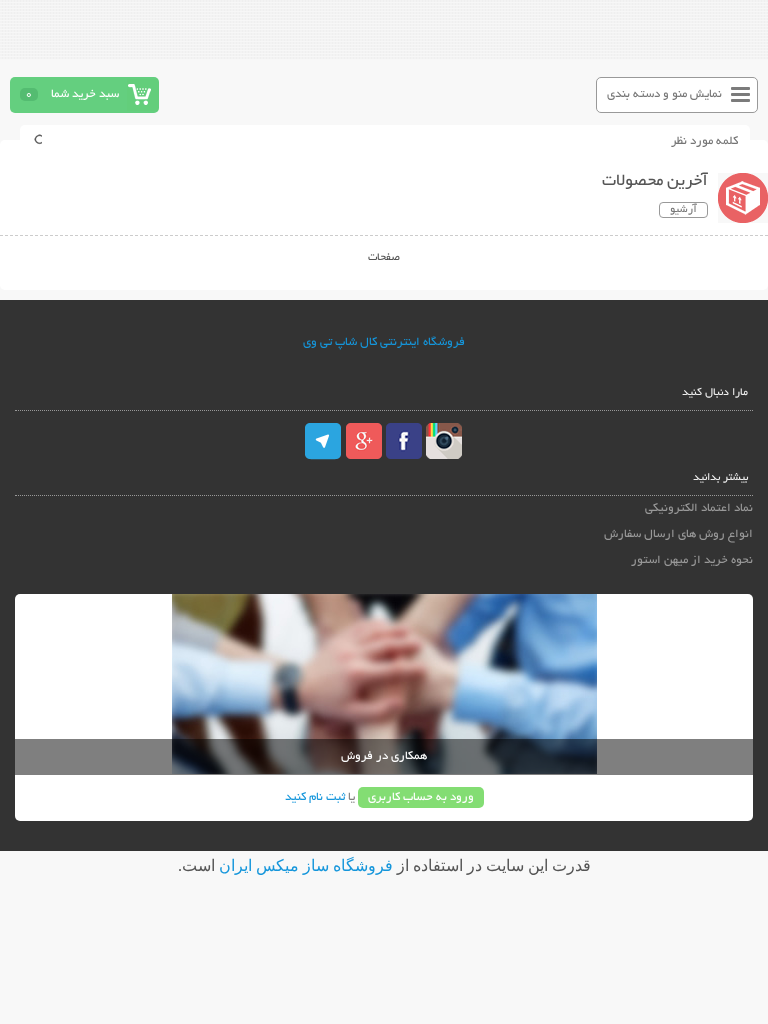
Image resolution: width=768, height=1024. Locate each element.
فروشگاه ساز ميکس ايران (306, 865)
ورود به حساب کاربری (421, 797)
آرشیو (683, 210)
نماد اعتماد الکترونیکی (698, 508)
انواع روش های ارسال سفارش (678, 534)
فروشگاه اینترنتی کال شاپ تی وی (384, 342)
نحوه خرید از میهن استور (691, 560)
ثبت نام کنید (315, 797)
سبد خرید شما (85, 94)
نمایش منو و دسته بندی (664, 94)
